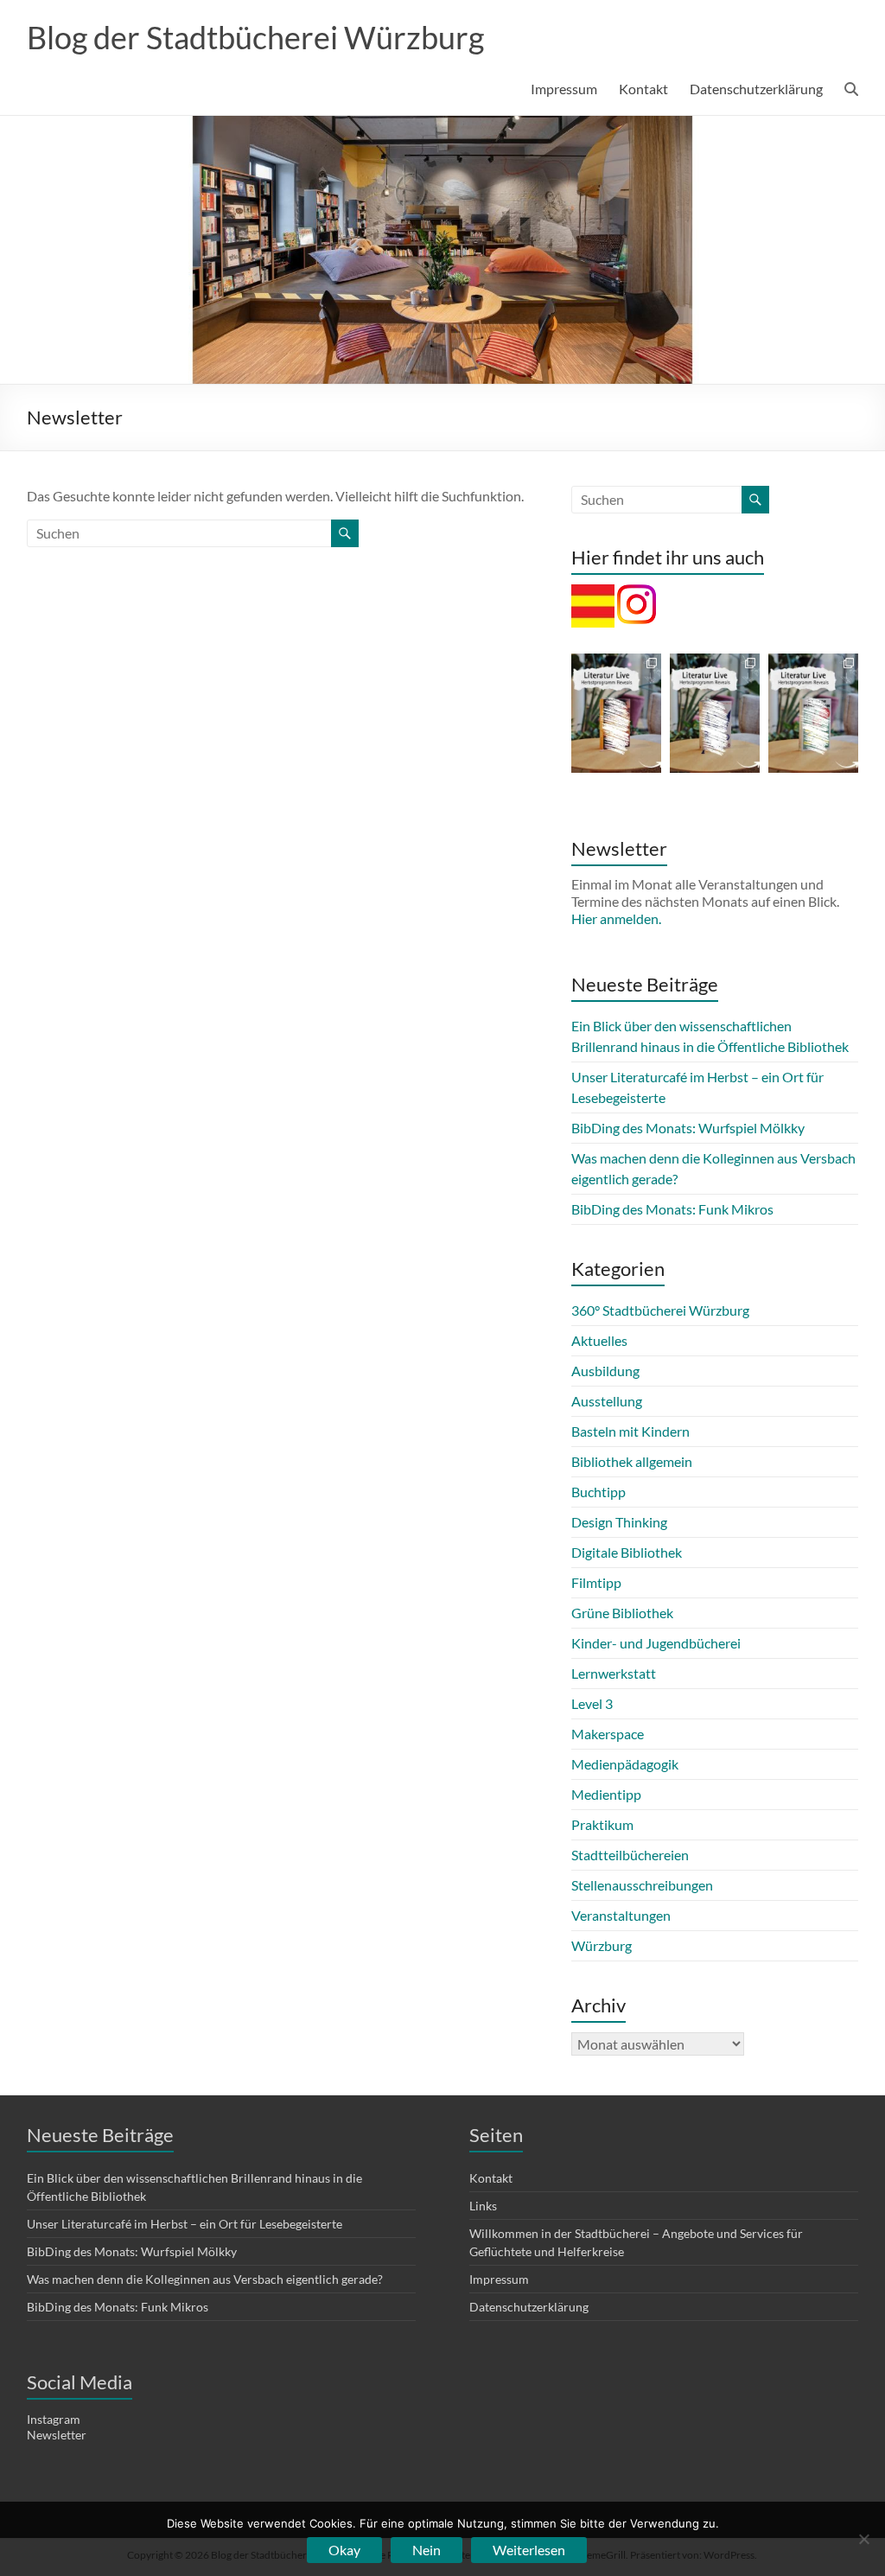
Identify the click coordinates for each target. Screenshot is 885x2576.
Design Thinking (619, 1522)
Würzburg (602, 1945)
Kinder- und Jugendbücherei (656, 1643)
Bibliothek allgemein (632, 1461)
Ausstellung (607, 1401)
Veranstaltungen (621, 1915)
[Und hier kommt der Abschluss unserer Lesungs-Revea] (616, 713)
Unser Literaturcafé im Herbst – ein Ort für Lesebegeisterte (185, 2224)
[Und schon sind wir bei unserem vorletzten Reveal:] (715, 713)
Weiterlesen (529, 2550)
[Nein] (863, 2539)
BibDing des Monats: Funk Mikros (672, 1209)
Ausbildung (605, 1371)
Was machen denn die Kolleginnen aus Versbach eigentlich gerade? (205, 2279)
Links (483, 2206)
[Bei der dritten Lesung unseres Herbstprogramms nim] (813, 713)
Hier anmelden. (616, 918)
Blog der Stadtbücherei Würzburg (255, 37)
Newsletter (57, 2435)
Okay (344, 2550)
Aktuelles (599, 1340)
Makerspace (608, 1734)
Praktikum (602, 1824)
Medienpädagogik (625, 1764)
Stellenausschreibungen (642, 1885)
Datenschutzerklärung (756, 89)
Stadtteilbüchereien (630, 1855)
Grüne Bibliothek (622, 1613)
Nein (427, 2550)
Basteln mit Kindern (630, 1431)
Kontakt (643, 89)
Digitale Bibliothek (627, 1552)
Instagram (54, 2419)
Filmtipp (596, 1582)
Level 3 (592, 1703)
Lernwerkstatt (614, 1673)
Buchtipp (598, 1492)
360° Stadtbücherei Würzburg (660, 1310)
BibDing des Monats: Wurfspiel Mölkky (688, 1128)
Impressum (564, 89)
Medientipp (606, 1794)
